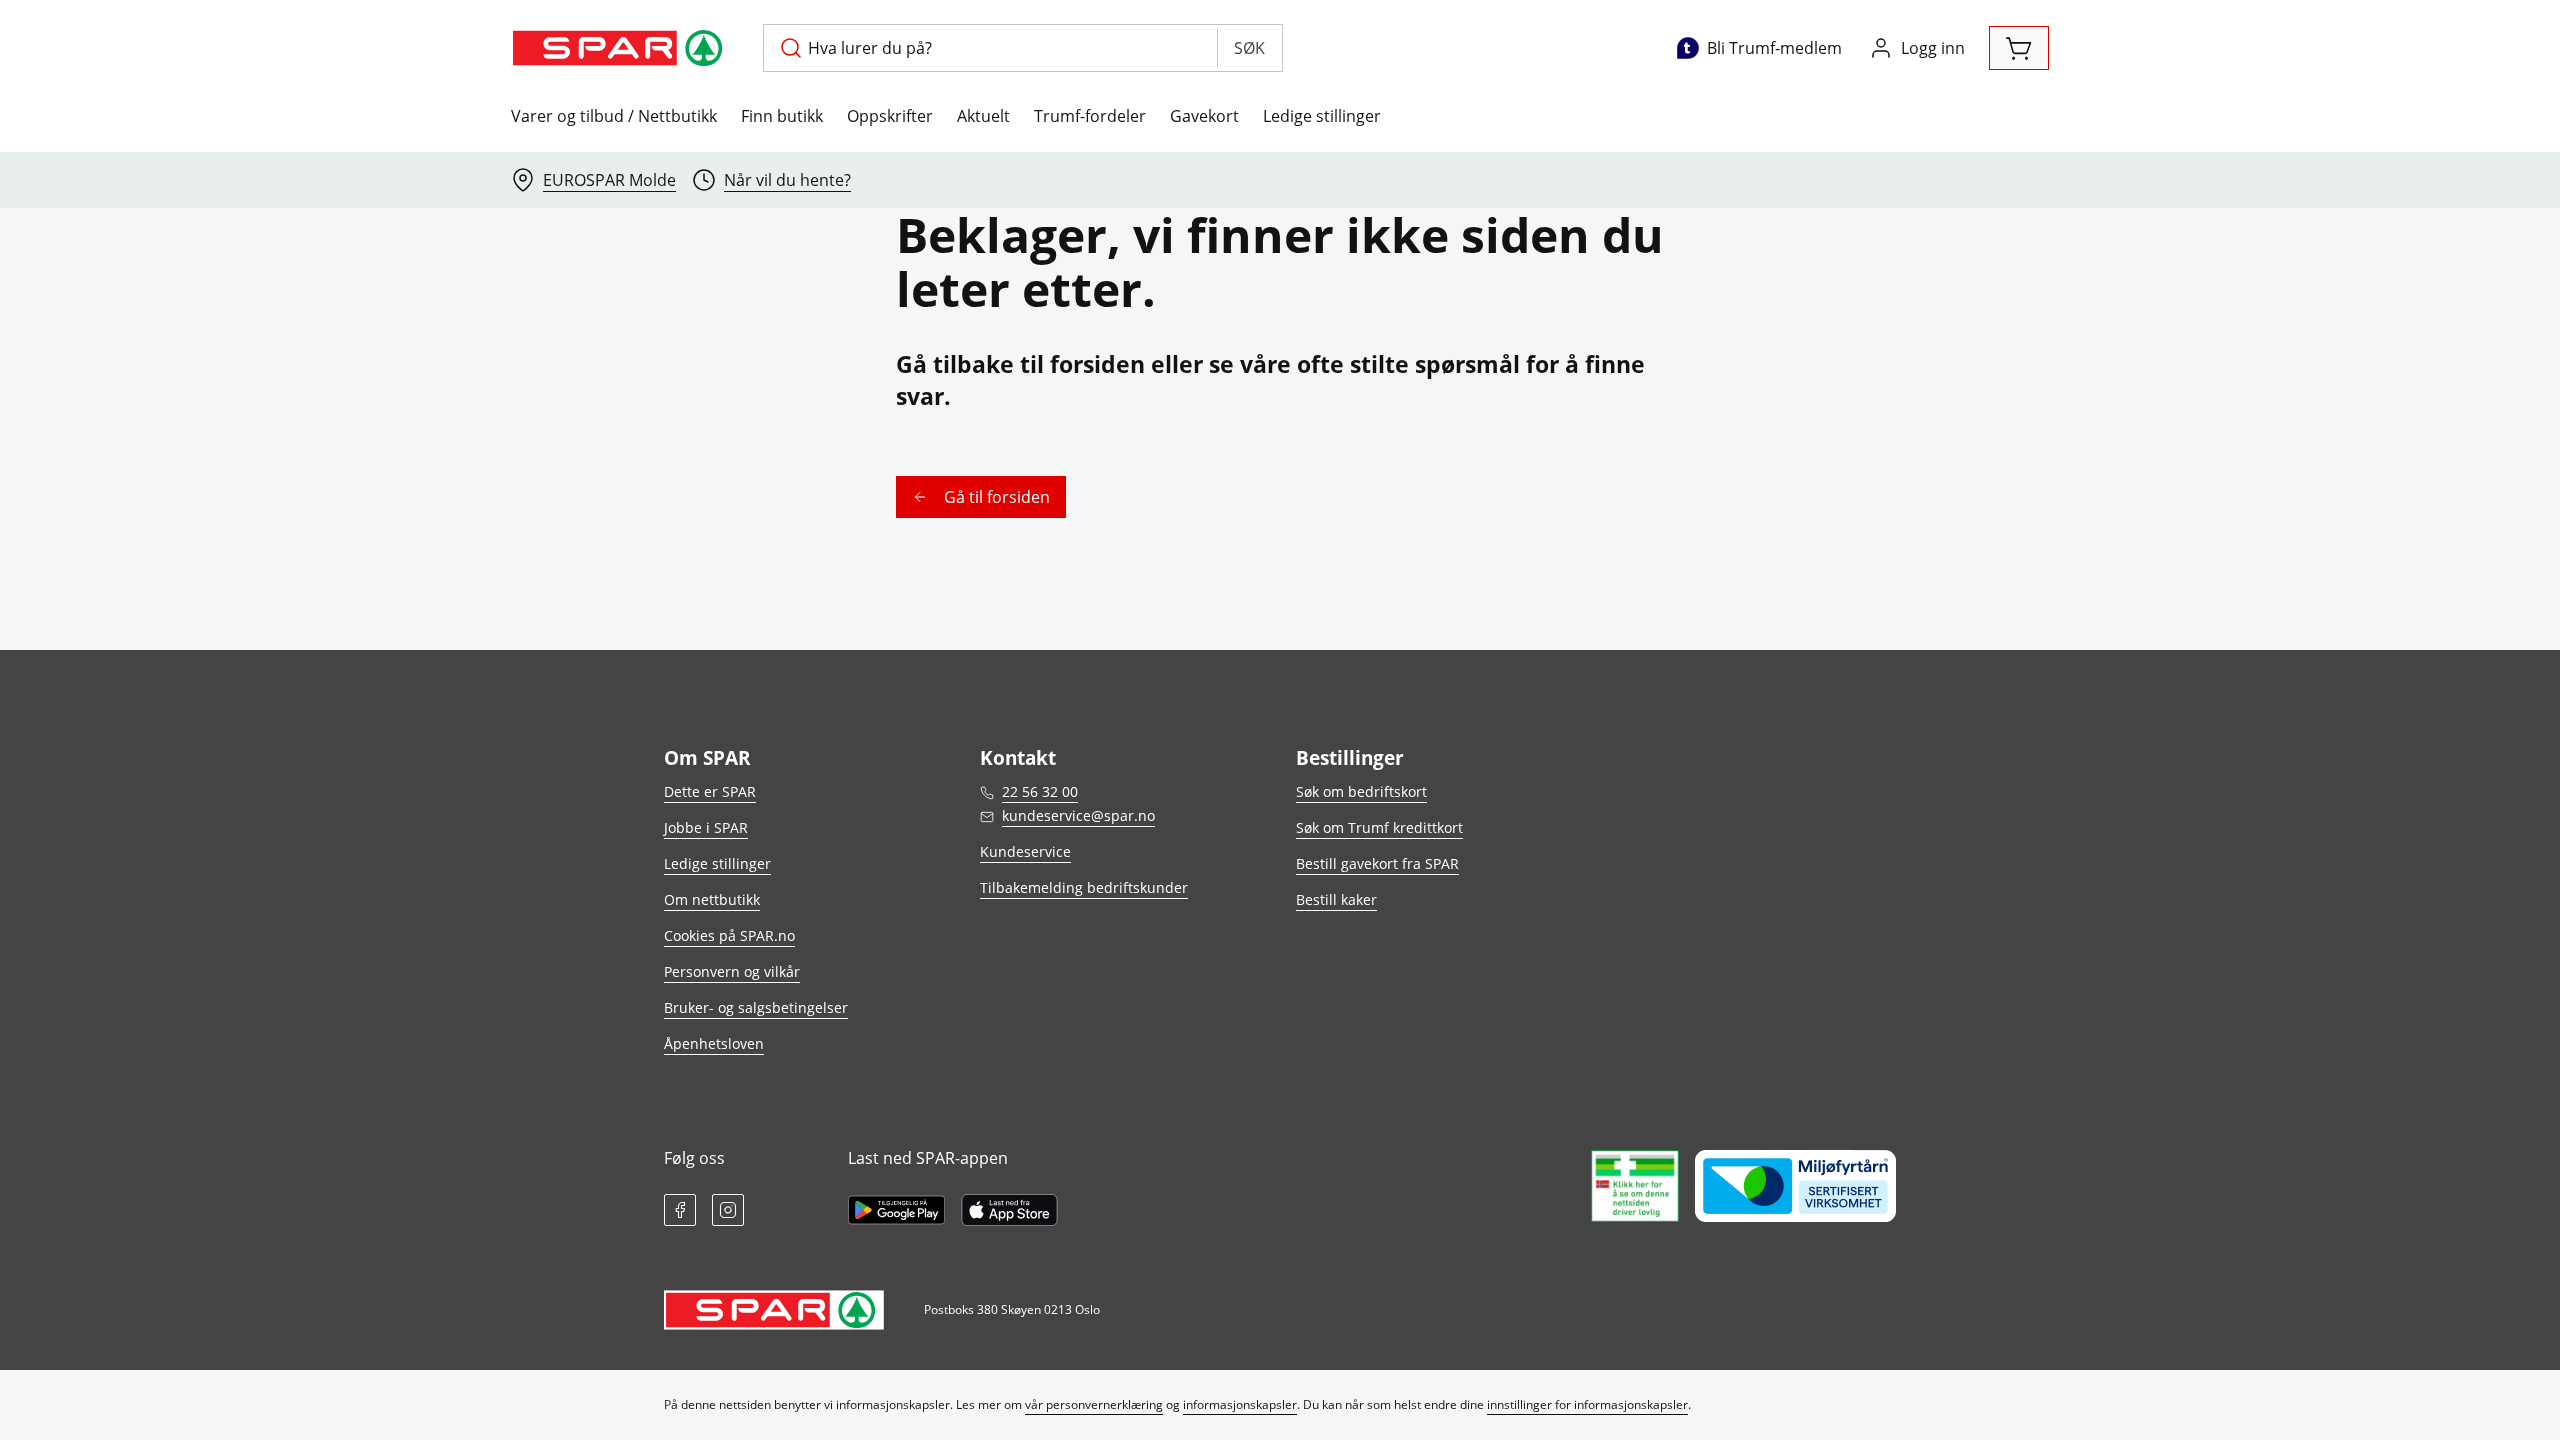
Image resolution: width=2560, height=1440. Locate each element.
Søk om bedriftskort (1361, 791)
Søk (1249, 48)
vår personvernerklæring (1094, 1404)
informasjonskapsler (1240, 1404)
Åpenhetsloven (714, 1043)
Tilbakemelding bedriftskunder (1084, 887)
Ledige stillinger (1322, 116)
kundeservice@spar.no (1078, 815)
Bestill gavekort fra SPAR (1377, 863)
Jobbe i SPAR (706, 827)
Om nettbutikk (712, 899)
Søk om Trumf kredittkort (1379, 827)
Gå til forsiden (997, 497)
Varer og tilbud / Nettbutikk (614, 116)
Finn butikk (782, 116)
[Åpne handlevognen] (2019, 48)
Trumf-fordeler (1090, 116)
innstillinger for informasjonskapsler (1587, 1404)
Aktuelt (983, 116)
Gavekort (1204, 116)
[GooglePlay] (896, 1210)
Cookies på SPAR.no (729, 935)
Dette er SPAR (710, 791)
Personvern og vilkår (732, 971)
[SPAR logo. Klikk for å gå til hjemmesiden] (621, 48)
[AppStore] (1009, 1210)
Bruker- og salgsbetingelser (756, 1007)
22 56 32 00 (1040, 791)
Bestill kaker (1336, 899)
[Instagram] (728, 1210)
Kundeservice (1025, 851)
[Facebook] (680, 1210)
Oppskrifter (890, 116)
